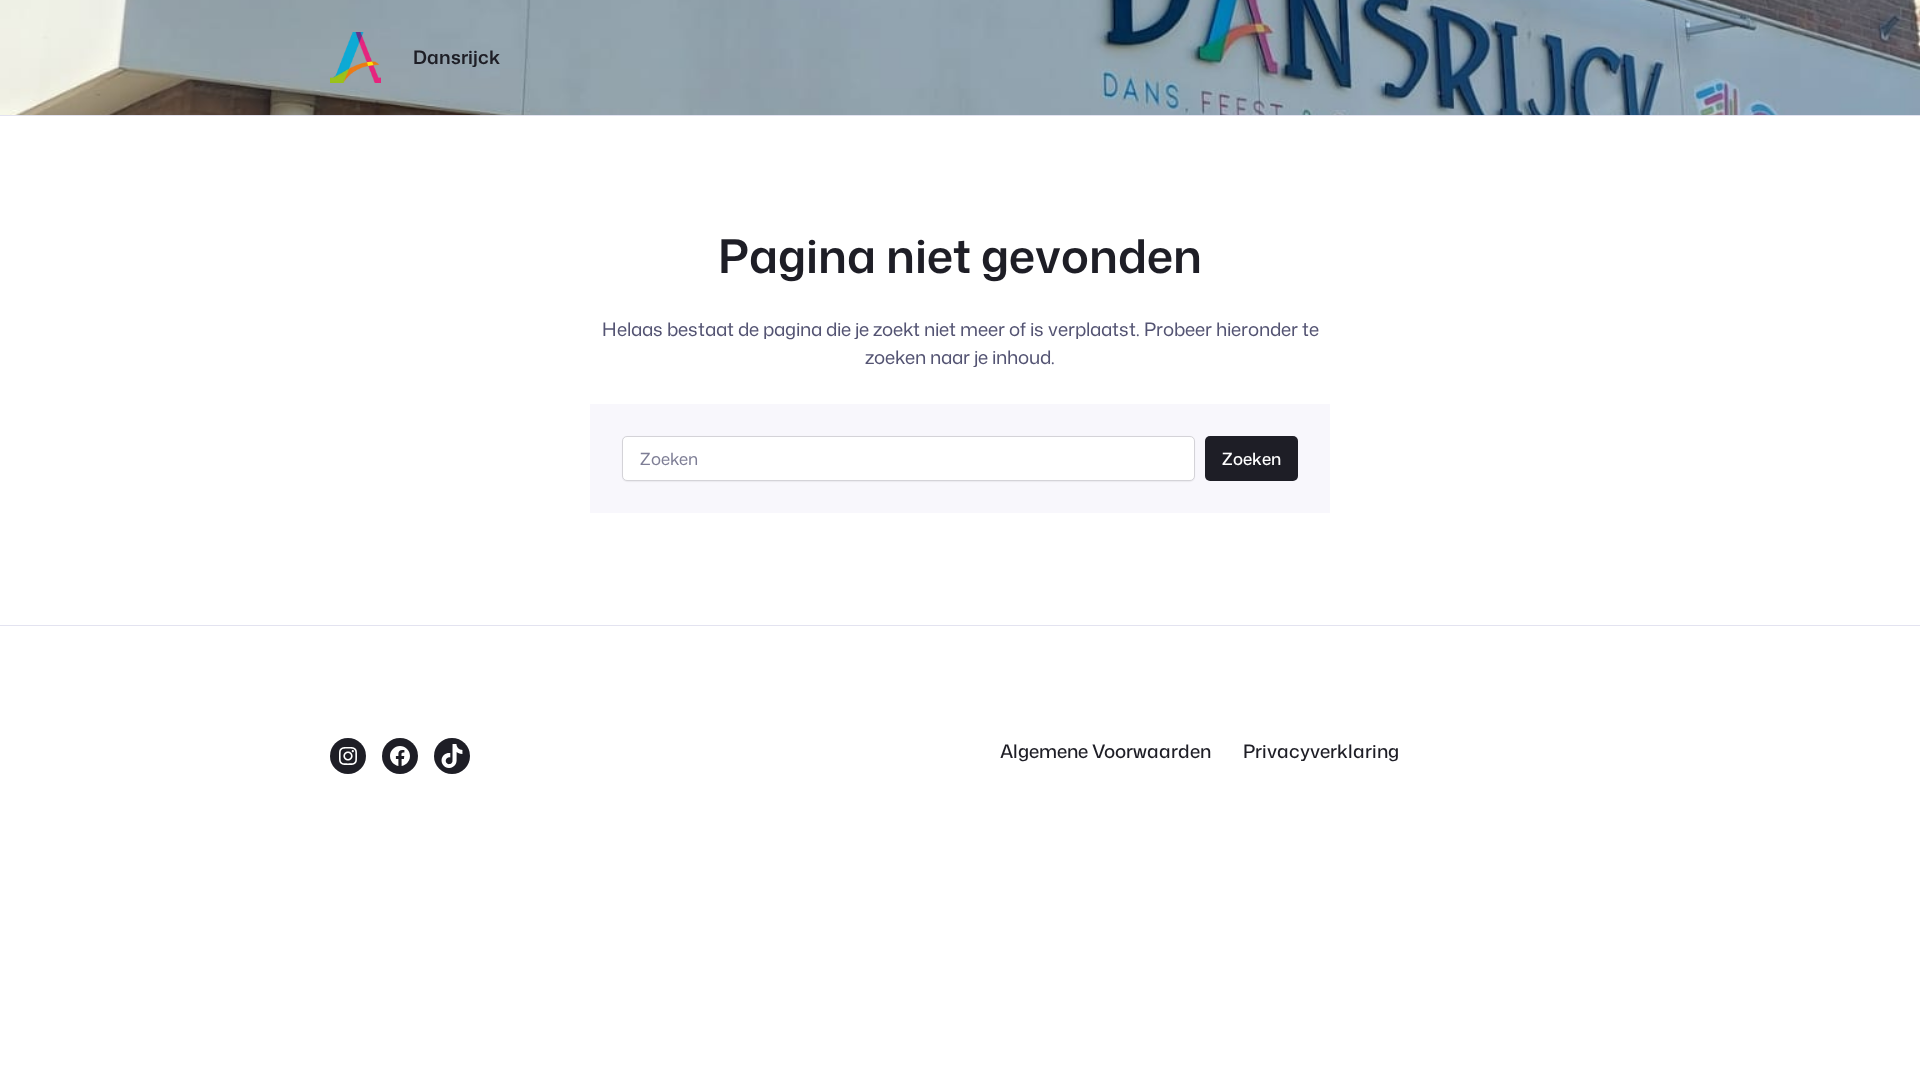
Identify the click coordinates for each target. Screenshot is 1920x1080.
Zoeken (1251, 458)
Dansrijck (456, 57)
